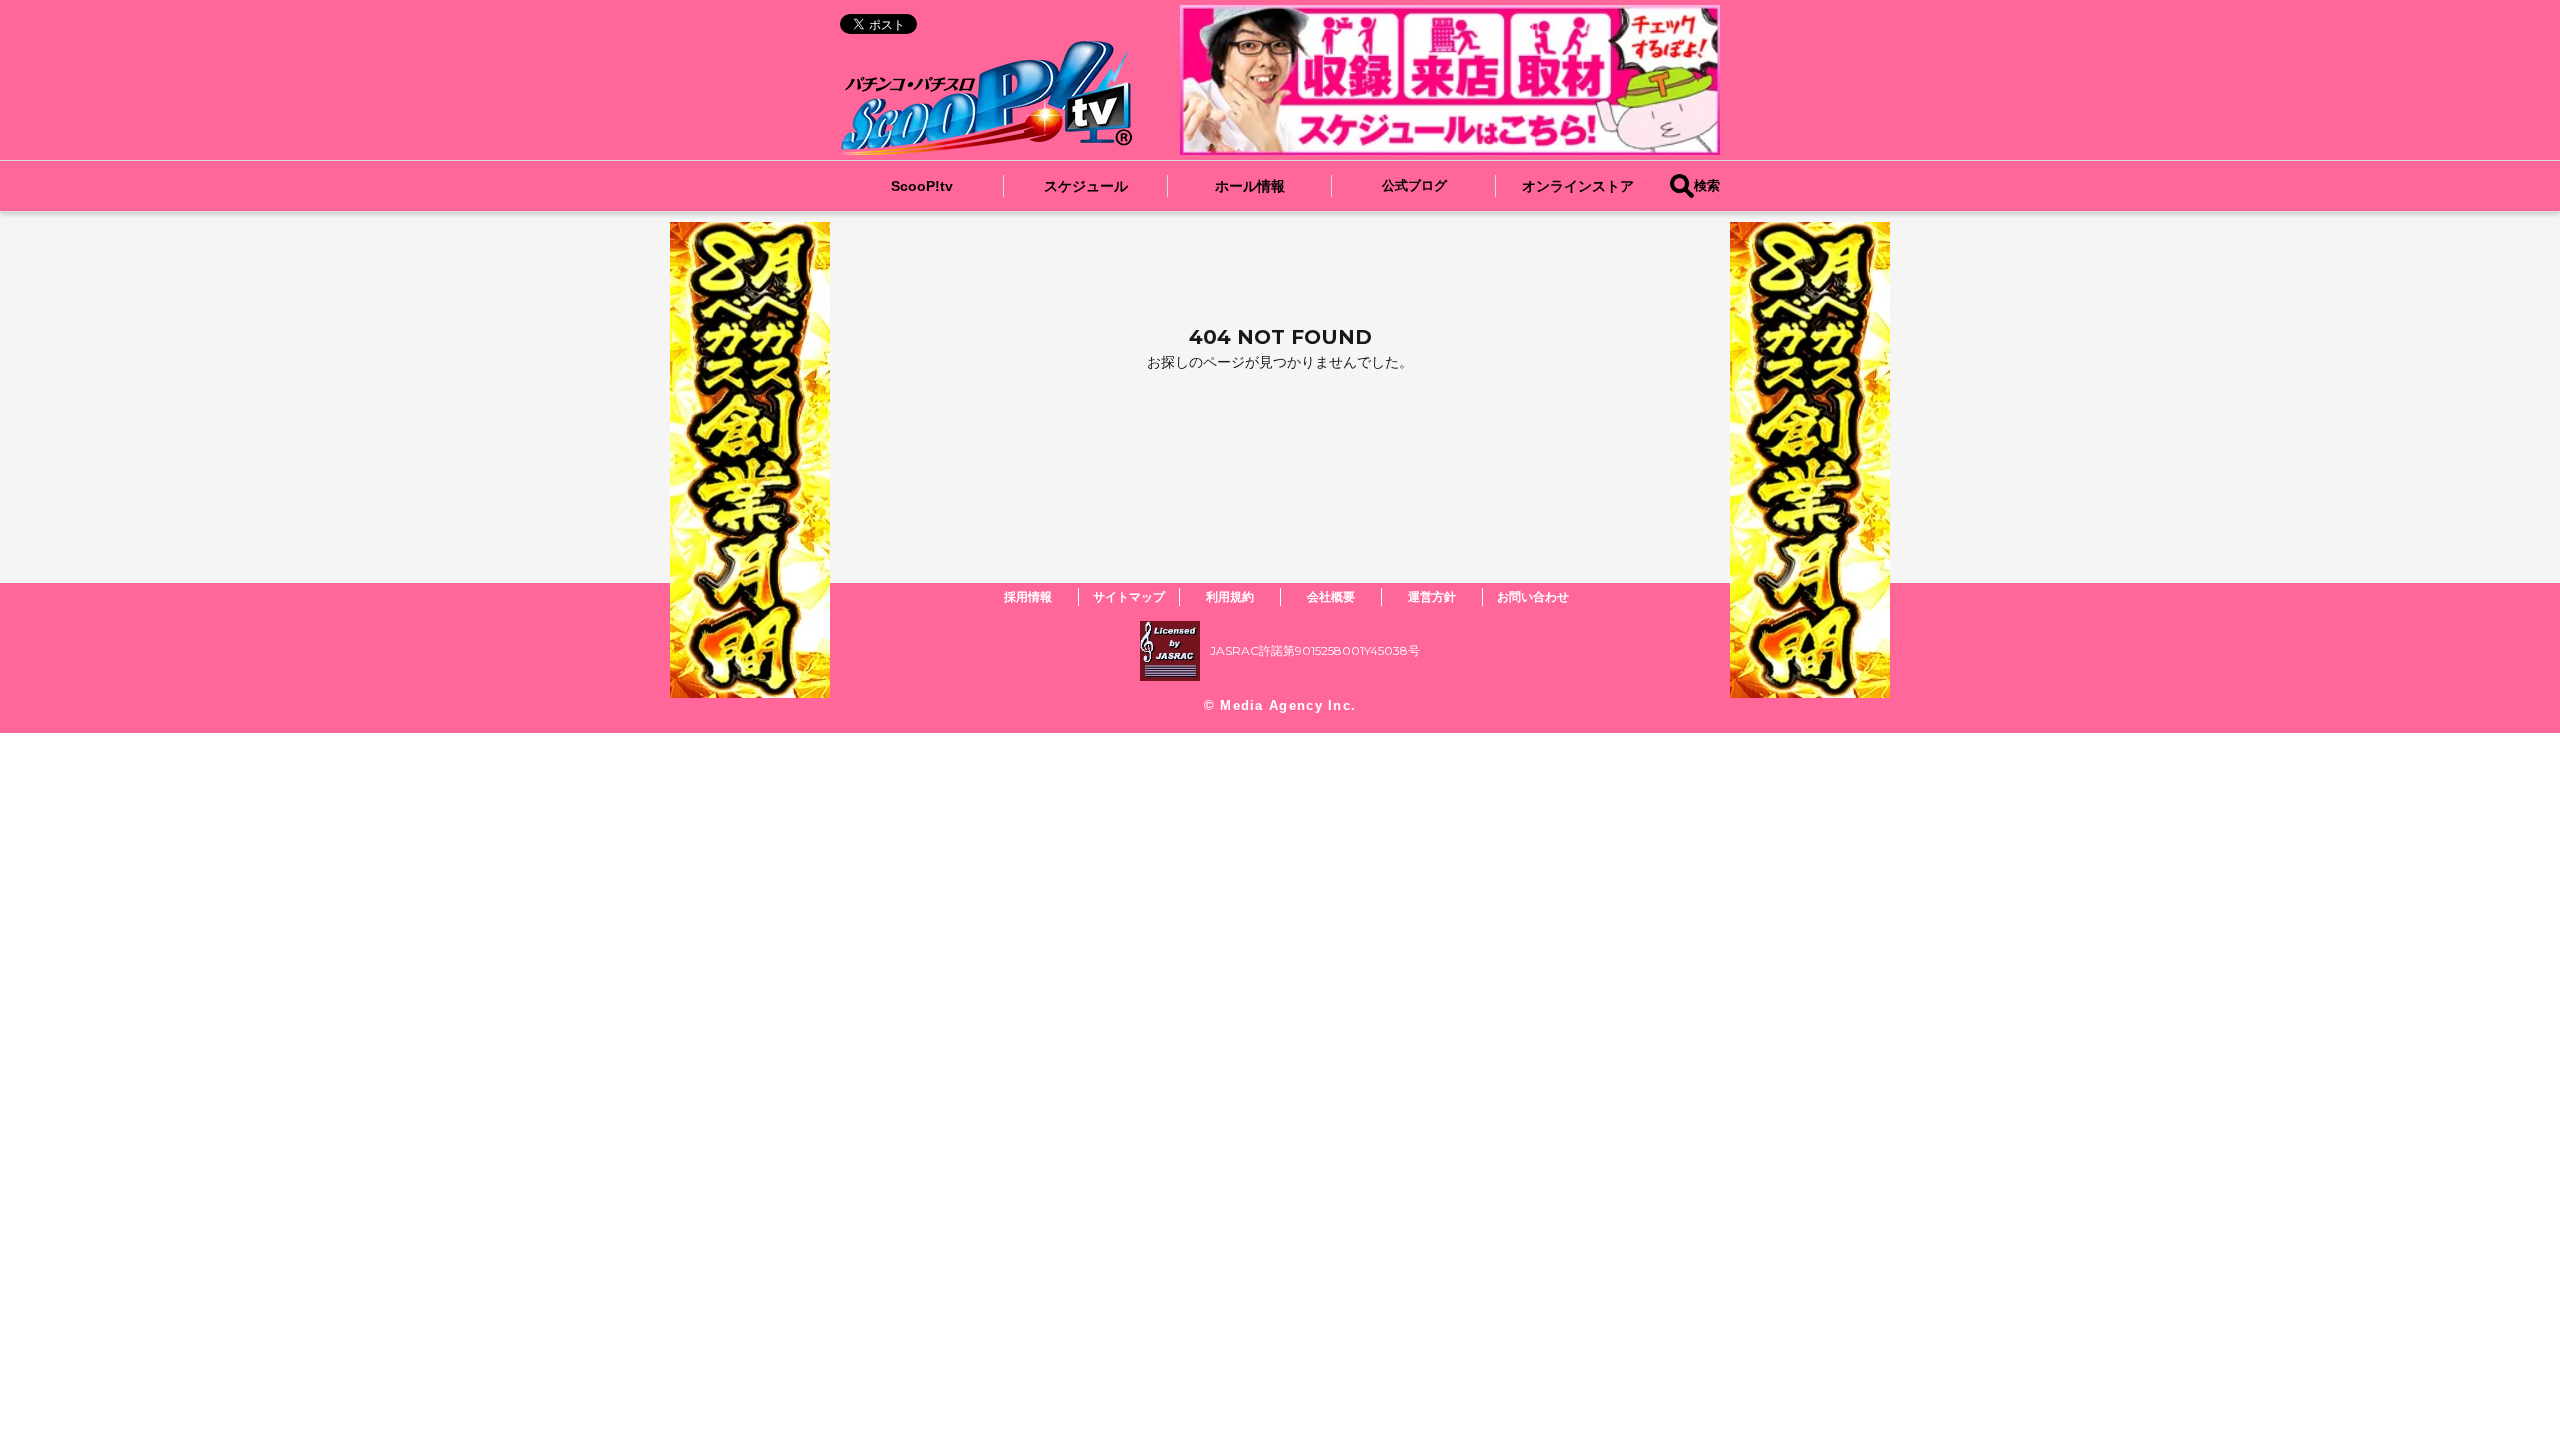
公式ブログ (1414, 185)
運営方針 (1432, 596)
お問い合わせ (1533, 596)
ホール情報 (1250, 186)
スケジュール (1086, 186)
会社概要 (1331, 596)
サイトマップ (1129, 596)
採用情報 (1028, 596)
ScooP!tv (922, 186)
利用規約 (1230, 596)
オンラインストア (1578, 186)
